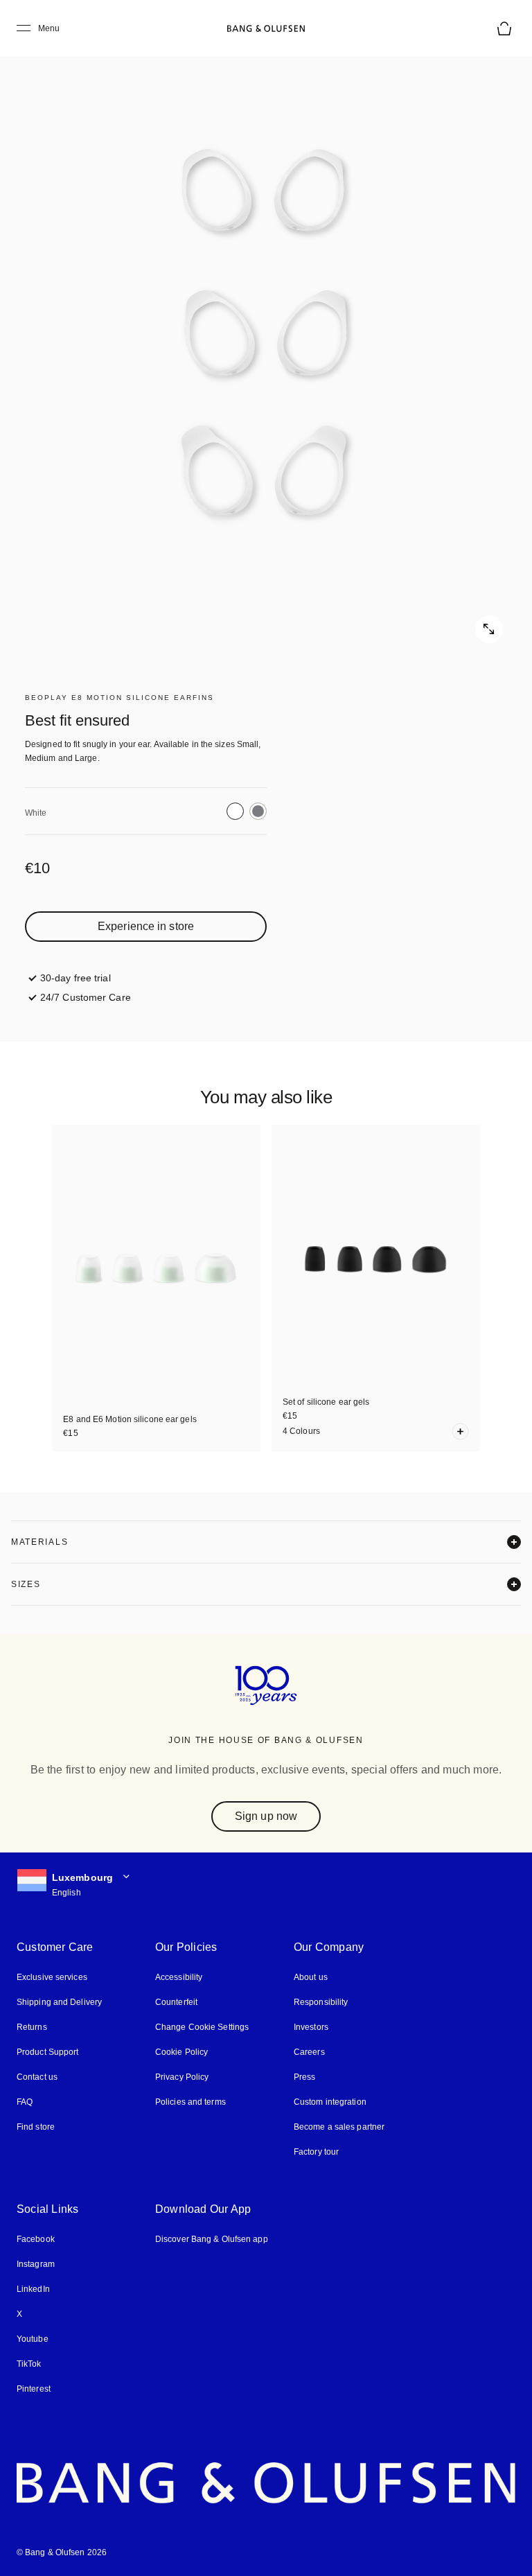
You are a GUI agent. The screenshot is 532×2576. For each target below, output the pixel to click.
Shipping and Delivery (59, 2002)
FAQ (25, 2102)
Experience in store (146, 926)
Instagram (36, 2264)
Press (305, 2077)
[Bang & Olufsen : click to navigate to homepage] (266, 28)
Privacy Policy (182, 2077)
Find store (36, 2127)
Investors (311, 2027)
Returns (32, 2027)
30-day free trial (76, 978)
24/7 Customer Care (86, 997)
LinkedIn (33, 2289)
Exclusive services (52, 1977)
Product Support (48, 2052)
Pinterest (34, 2389)
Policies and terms (190, 2102)
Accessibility (179, 1977)
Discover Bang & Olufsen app (212, 2239)
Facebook (36, 2239)
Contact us (37, 2077)
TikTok (29, 2364)
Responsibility (321, 2002)
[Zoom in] (266, 342)
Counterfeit (176, 2002)
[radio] (235, 811)
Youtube (33, 2339)
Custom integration (330, 2102)
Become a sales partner (339, 2127)
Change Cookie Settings (202, 2027)
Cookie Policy (181, 2052)
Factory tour (316, 2152)
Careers (309, 2052)
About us (311, 1977)
